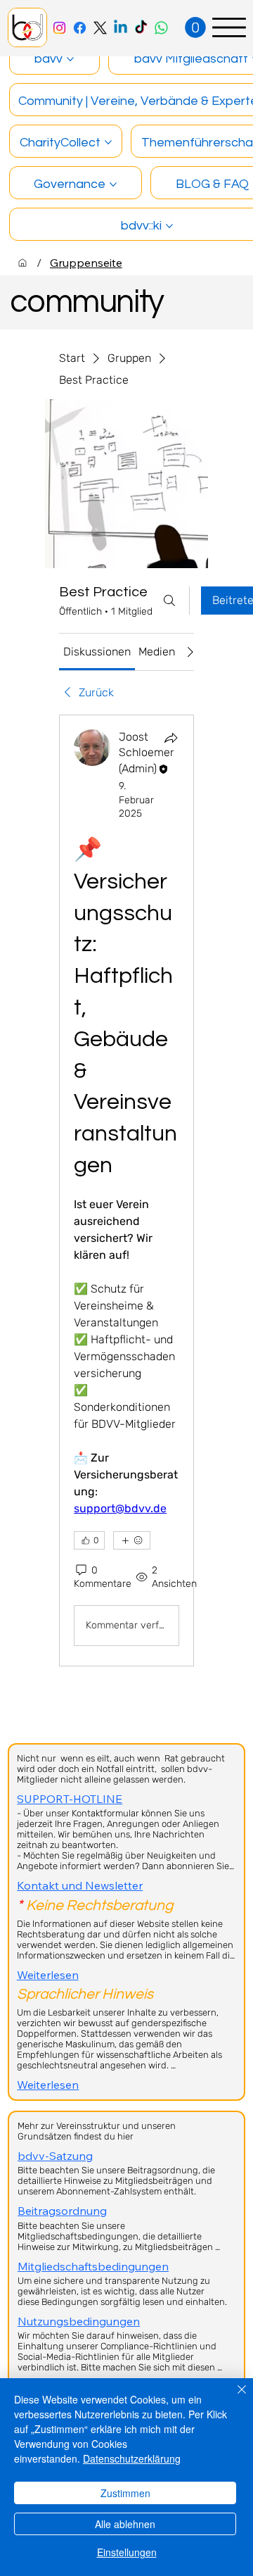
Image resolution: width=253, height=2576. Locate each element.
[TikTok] (141, 28)
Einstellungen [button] (127, 2552)
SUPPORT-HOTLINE (70, 1799)
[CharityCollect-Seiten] (108, 142)
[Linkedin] (121, 28)
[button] (195, 27)
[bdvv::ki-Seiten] (169, 226)
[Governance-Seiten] (113, 184)
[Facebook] (80, 28)
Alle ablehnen (125, 2524)
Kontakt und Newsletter (80, 1885)
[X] (100, 28)
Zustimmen (125, 2493)
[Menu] (229, 27)
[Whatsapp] (161, 28)
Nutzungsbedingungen (79, 2321)
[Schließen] (233, 2398)
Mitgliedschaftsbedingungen (93, 2266)
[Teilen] (171, 738)
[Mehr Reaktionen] (132, 1540)
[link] (97, 652)
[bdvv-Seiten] (70, 59)
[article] (126, 1190)
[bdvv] (22, 263)
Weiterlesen (48, 1975)
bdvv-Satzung (55, 2156)
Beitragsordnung (62, 2211)
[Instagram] (59, 28)
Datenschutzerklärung (132, 2458)
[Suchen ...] (169, 601)
